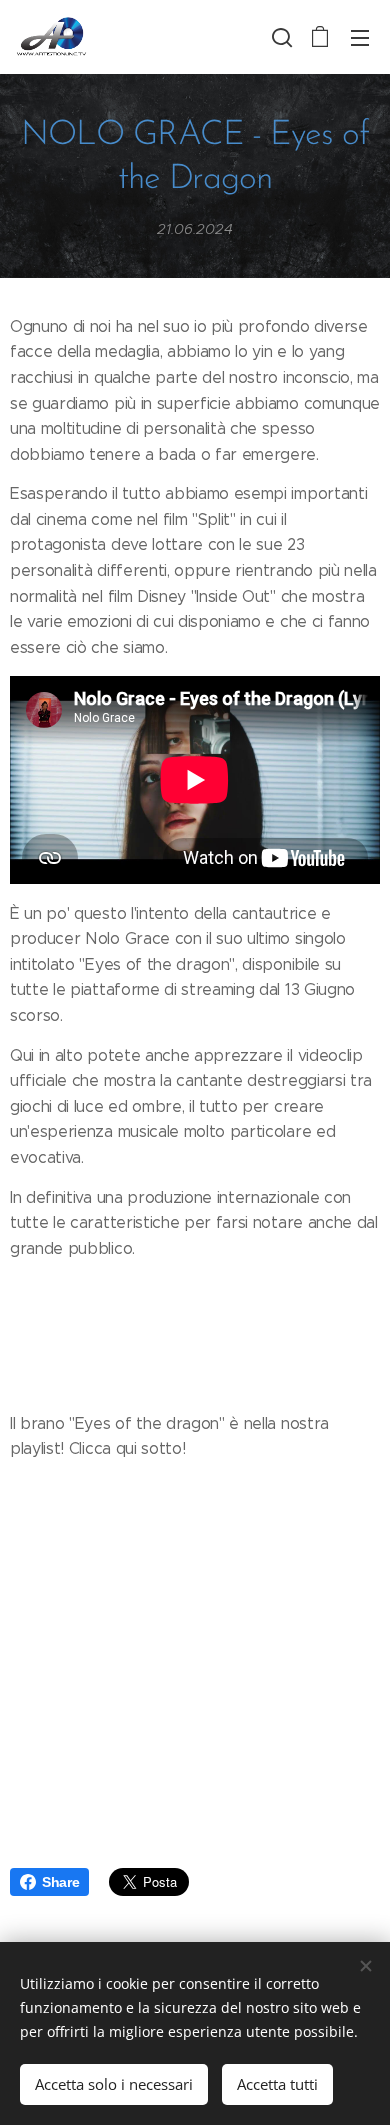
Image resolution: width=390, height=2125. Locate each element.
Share (60, 1882)
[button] (280, 37)
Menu (360, 37)
